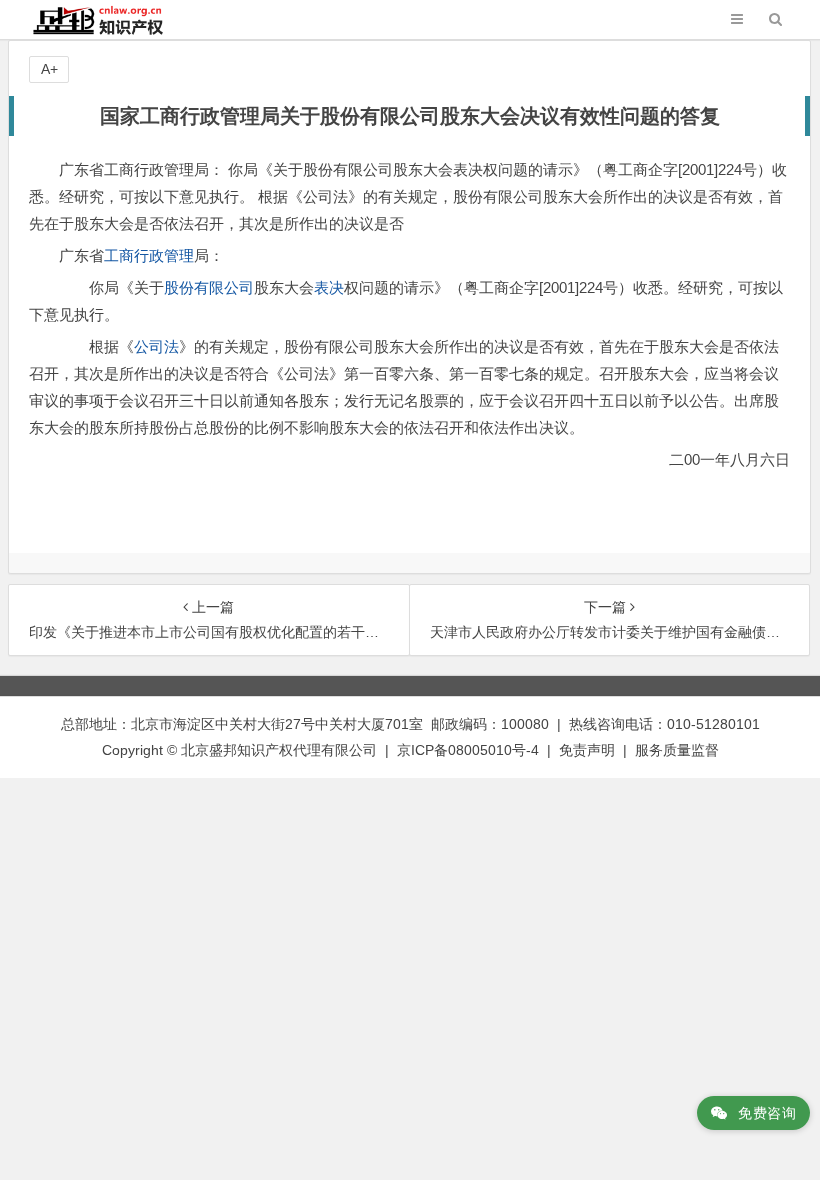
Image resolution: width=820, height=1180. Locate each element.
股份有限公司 (209, 287)
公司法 (156, 346)
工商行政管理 (149, 255)
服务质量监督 (677, 750)
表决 (329, 287)
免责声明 (587, 750)
